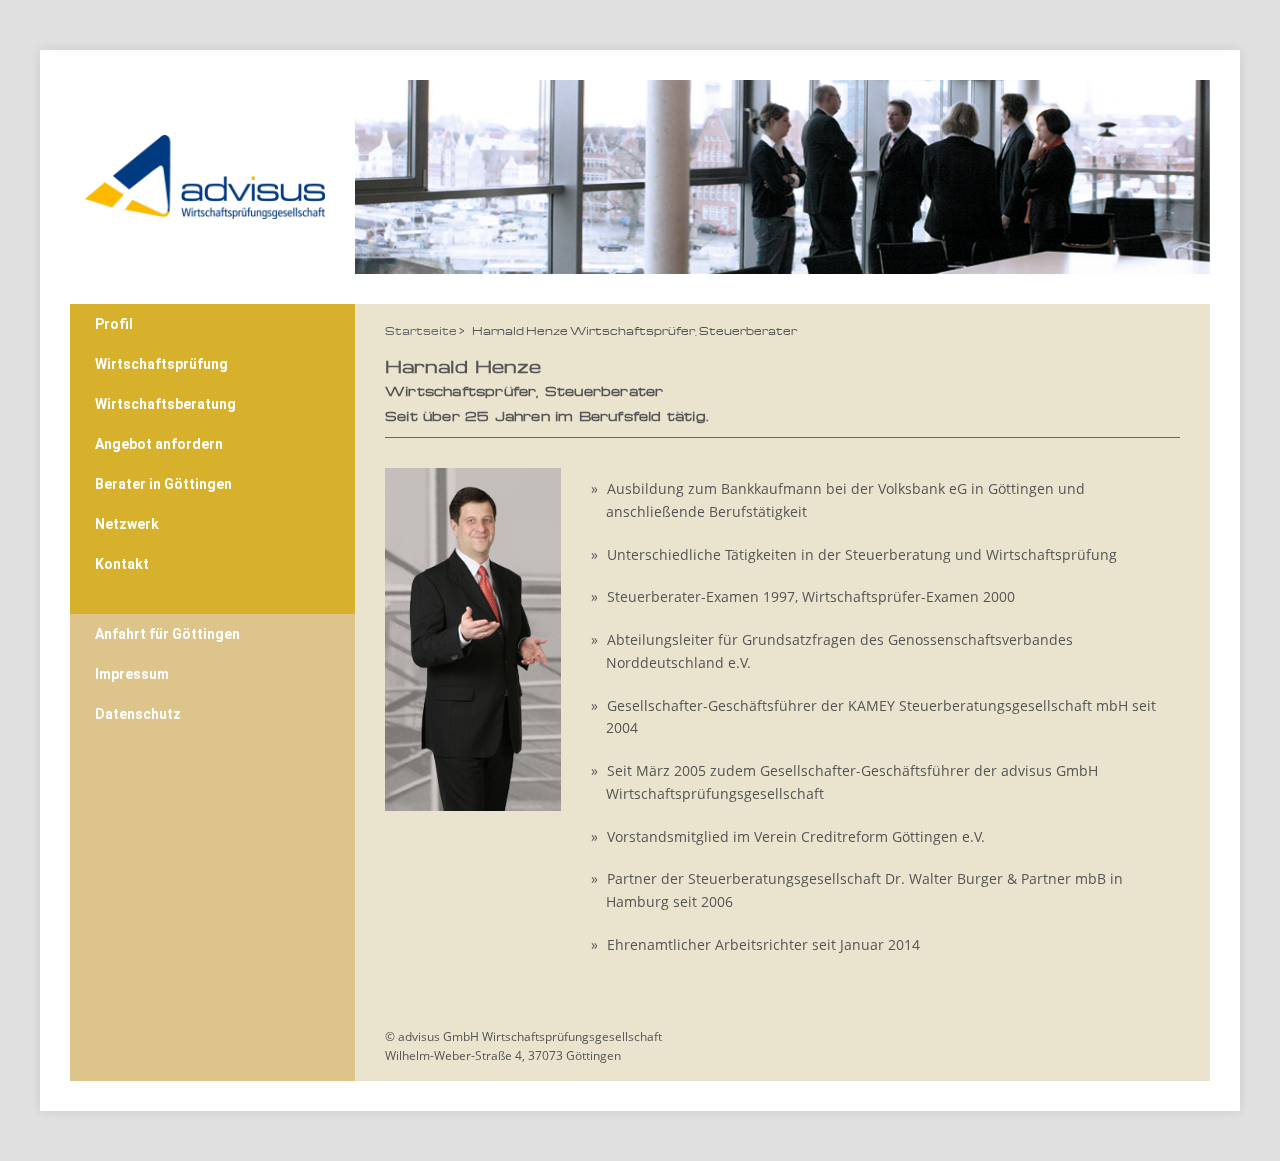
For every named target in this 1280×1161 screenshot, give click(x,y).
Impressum (132, 674)
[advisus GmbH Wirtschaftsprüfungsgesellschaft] (205, 171)
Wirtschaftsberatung (165, 404)
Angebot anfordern (159, 444)
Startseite (421, 330)
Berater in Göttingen (163, 484)
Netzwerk (127, 524)
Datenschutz (138, 714)
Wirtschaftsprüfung (161, 364)
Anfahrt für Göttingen (167, 634)
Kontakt (122, 564)
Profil (114, 324)
